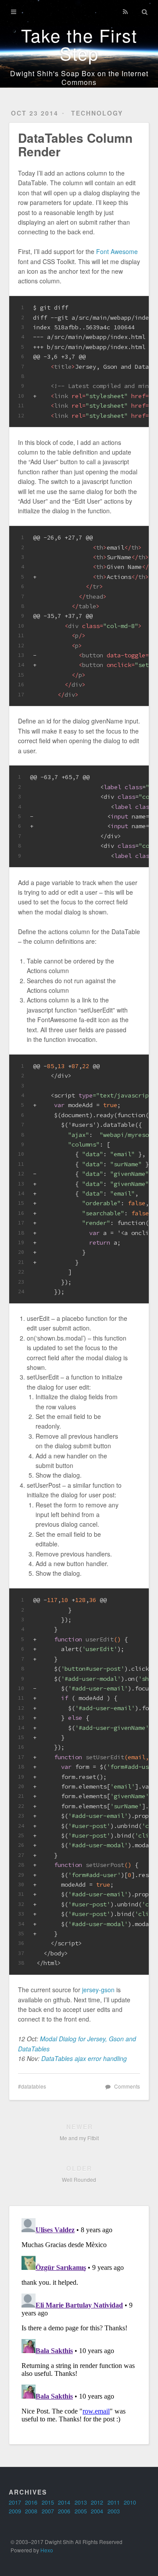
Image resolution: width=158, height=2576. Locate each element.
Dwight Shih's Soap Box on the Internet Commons (79, 78)
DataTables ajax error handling (84, 2058)
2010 (130, 2502)
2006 (64, 2511)
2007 (48, 2511)
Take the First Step (79, 44)
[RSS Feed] (125, 12)
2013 (81, 2502)
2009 (15, 2511)
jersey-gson (98, 1990)
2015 (48, 2502)
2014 (64, 2502)
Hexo (47, 2550)
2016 (31, 2502)
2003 (114, 2511)
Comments (127, 2086)
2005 (81, 2511)
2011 (114, 2502)
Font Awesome (117, 251)
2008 (31, 2511)
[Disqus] (79, 2324)
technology (97, 113)
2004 (97, 2511)
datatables (34, 2086)
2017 (15, 2502)
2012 (97, 2502)
